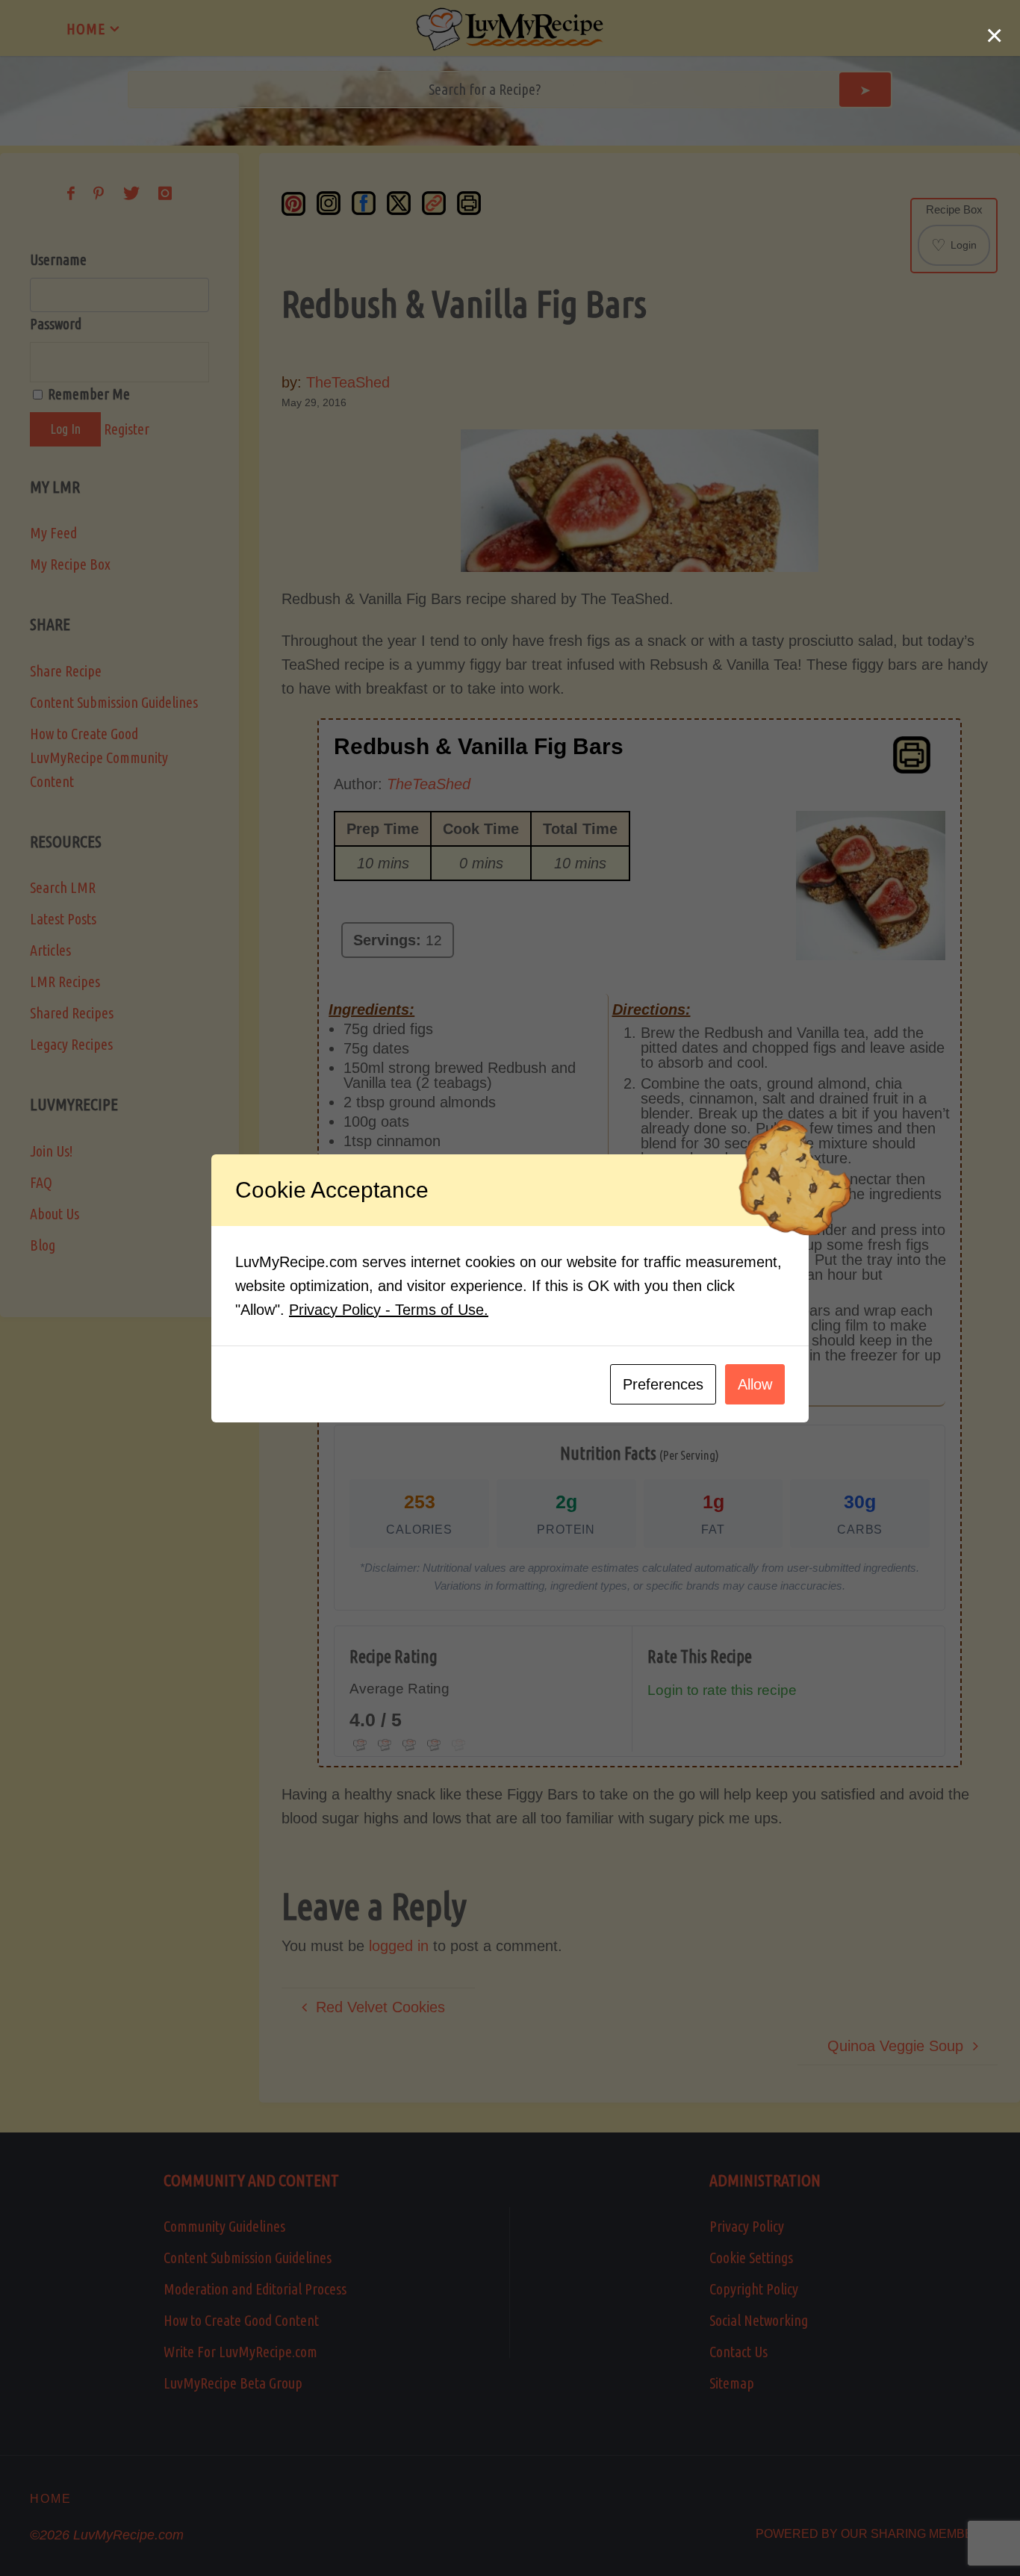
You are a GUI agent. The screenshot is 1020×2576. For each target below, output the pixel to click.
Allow (755, 1384)
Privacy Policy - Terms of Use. (389, 1310)
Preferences (663, 1384)
